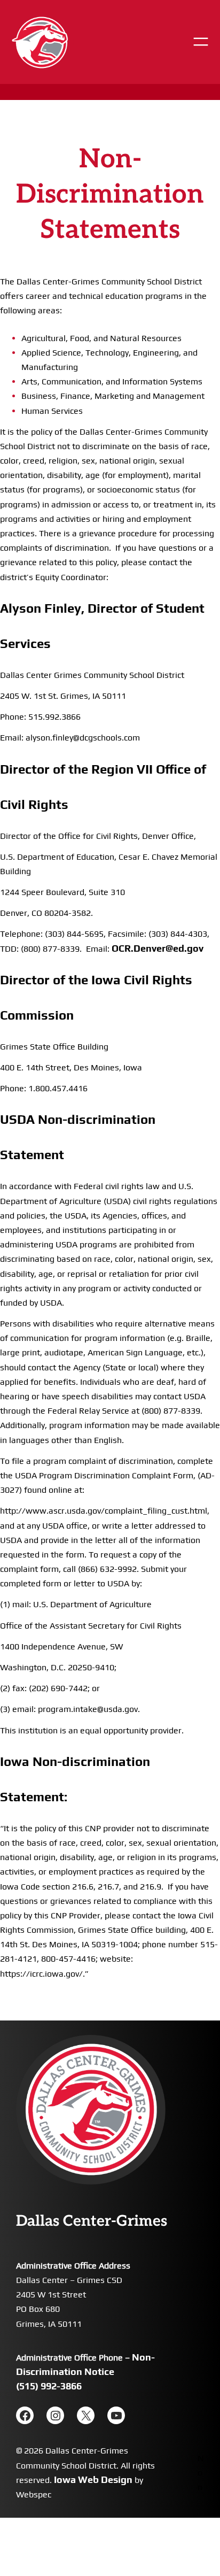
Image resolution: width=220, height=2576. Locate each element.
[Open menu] (201, 42)
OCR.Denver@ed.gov (158, 948)
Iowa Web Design (93, 2479)
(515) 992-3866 (49, 2386)
